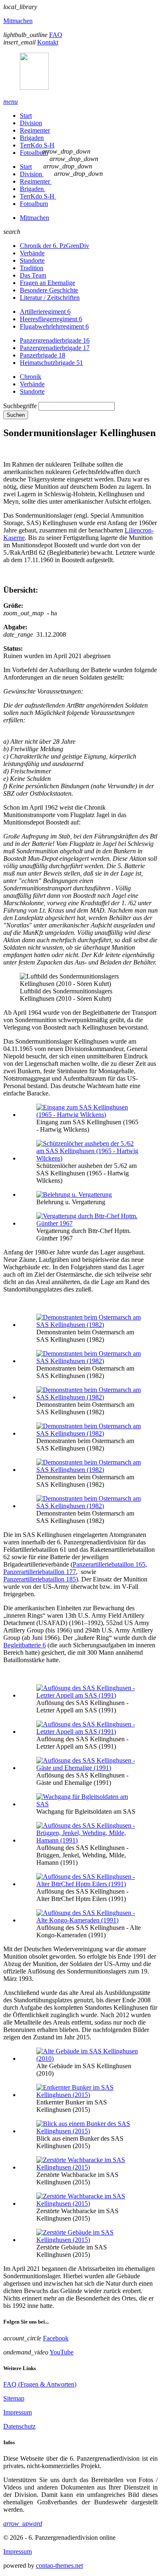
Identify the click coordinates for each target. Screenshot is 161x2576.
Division (31, 123)
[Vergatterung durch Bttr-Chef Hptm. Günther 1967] (89, 1223)
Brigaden (32, 138)
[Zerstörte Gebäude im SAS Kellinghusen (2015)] (89, 2240)
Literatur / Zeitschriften (50, 298)
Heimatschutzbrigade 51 (51, 363)
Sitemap (14, 2398)
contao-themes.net (59, 2565)
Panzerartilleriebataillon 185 (40, 1579)
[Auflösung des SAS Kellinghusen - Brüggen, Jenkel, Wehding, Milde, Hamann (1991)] (89, 1840)
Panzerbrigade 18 (43, 355)
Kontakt (48, 42)
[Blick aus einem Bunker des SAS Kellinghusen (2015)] (89, 2131)
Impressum (18, 2412)
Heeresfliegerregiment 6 (51, 319)
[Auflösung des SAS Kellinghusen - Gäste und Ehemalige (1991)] (89, 1768)
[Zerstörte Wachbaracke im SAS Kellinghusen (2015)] (89, 2167)
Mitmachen (18, 21)
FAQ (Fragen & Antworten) (40, 2384)
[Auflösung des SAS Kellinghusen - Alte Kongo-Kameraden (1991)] (89, 1920)
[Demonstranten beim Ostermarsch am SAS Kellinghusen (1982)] (89, 1325)
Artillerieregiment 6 (45, 312)
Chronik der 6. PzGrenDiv (54, 246)
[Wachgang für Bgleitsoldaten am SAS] (89, 1804)
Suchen (16, 415)
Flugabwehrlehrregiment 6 (54, 326)
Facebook (56, 2338)
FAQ (56, 35)
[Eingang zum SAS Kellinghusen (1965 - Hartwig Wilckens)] (89, 1115)
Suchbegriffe (20, 406)
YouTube (62, 2352)
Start (26, 116)
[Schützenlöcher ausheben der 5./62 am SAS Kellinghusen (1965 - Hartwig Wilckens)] (89, 1158)
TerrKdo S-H (37, 145)
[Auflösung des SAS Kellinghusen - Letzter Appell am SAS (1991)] (89, 1695)
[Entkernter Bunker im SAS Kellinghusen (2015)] (89, 2095)
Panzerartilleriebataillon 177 (40, 1572)
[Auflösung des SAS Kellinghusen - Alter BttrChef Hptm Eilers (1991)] (89, 1884)
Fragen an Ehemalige (47, 283)
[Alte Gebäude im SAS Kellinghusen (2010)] (89, 2059)
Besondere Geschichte (49, 290)
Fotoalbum (34, 153)
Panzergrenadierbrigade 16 (55, 340)
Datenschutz (19, 2426)
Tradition (32, 268)
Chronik (31, 377)
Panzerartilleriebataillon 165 (109, 1564)
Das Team (33, 275)
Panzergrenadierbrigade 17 (55, 348)
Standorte (32, 260)
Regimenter (35, 130)
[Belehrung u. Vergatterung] (74, 1195)
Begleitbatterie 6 (25, 1645)
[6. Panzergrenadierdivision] (80, 72)
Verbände (32, 253)
